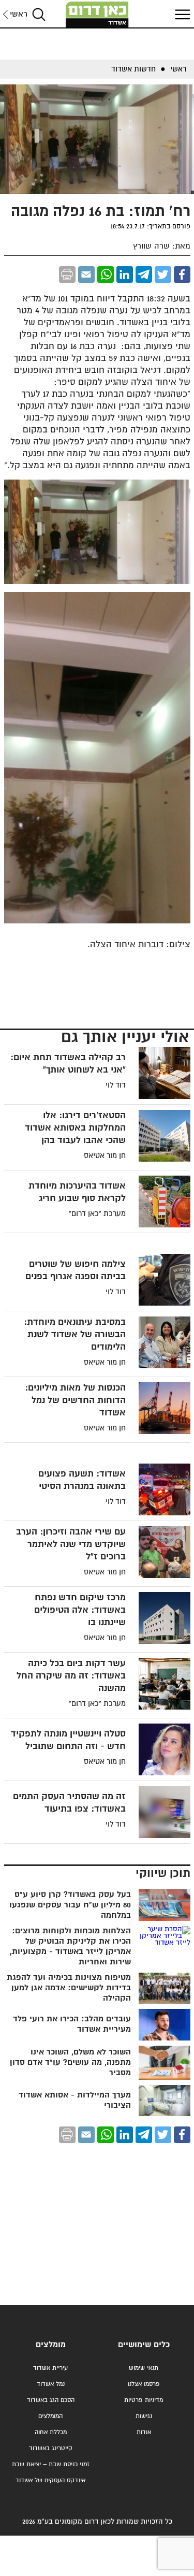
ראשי (19, 14)
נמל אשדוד (51, 2384)
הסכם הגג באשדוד (51, 2400)
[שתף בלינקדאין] (125, 274)
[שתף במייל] (86, 274)
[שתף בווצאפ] (106, 274)
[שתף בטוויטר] (163, 274)
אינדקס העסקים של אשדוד (50, 2480)
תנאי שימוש (144, 2368)
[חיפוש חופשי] (39, 14)
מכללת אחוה (51, 2432)
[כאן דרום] (97, 15)
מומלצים (51, 2345)
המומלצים (50, 2416)
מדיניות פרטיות (144, 2400)
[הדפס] (67, 274)
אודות (144, 2432)
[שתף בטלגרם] (144, 274)
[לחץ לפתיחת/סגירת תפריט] (181, 14)
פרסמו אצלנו (144, 2384)
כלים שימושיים (144, 2345)
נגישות (144, 2416)
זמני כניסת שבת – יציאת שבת (51, 2464)
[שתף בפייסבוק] (182, 274)
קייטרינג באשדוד (51, 2448)
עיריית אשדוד (50, 2368)
